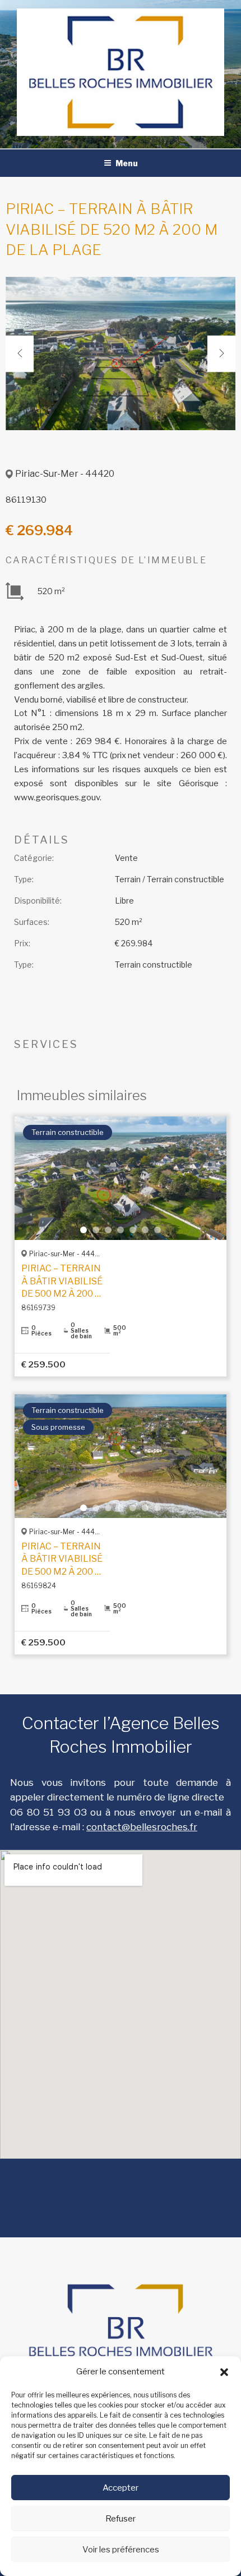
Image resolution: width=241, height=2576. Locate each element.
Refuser (121, 2519)
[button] (224, 2372)
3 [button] (108, 1230)
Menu (127, 163)
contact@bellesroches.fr (142, 1827)
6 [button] (145, 1230)
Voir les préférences (121, 2550)
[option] (121, 354)
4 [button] (121, 1230)
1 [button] (84, 1230)
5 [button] (133, 1230)
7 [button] (157, 1230)
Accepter (121, 2488)
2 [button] (96, 1230)
